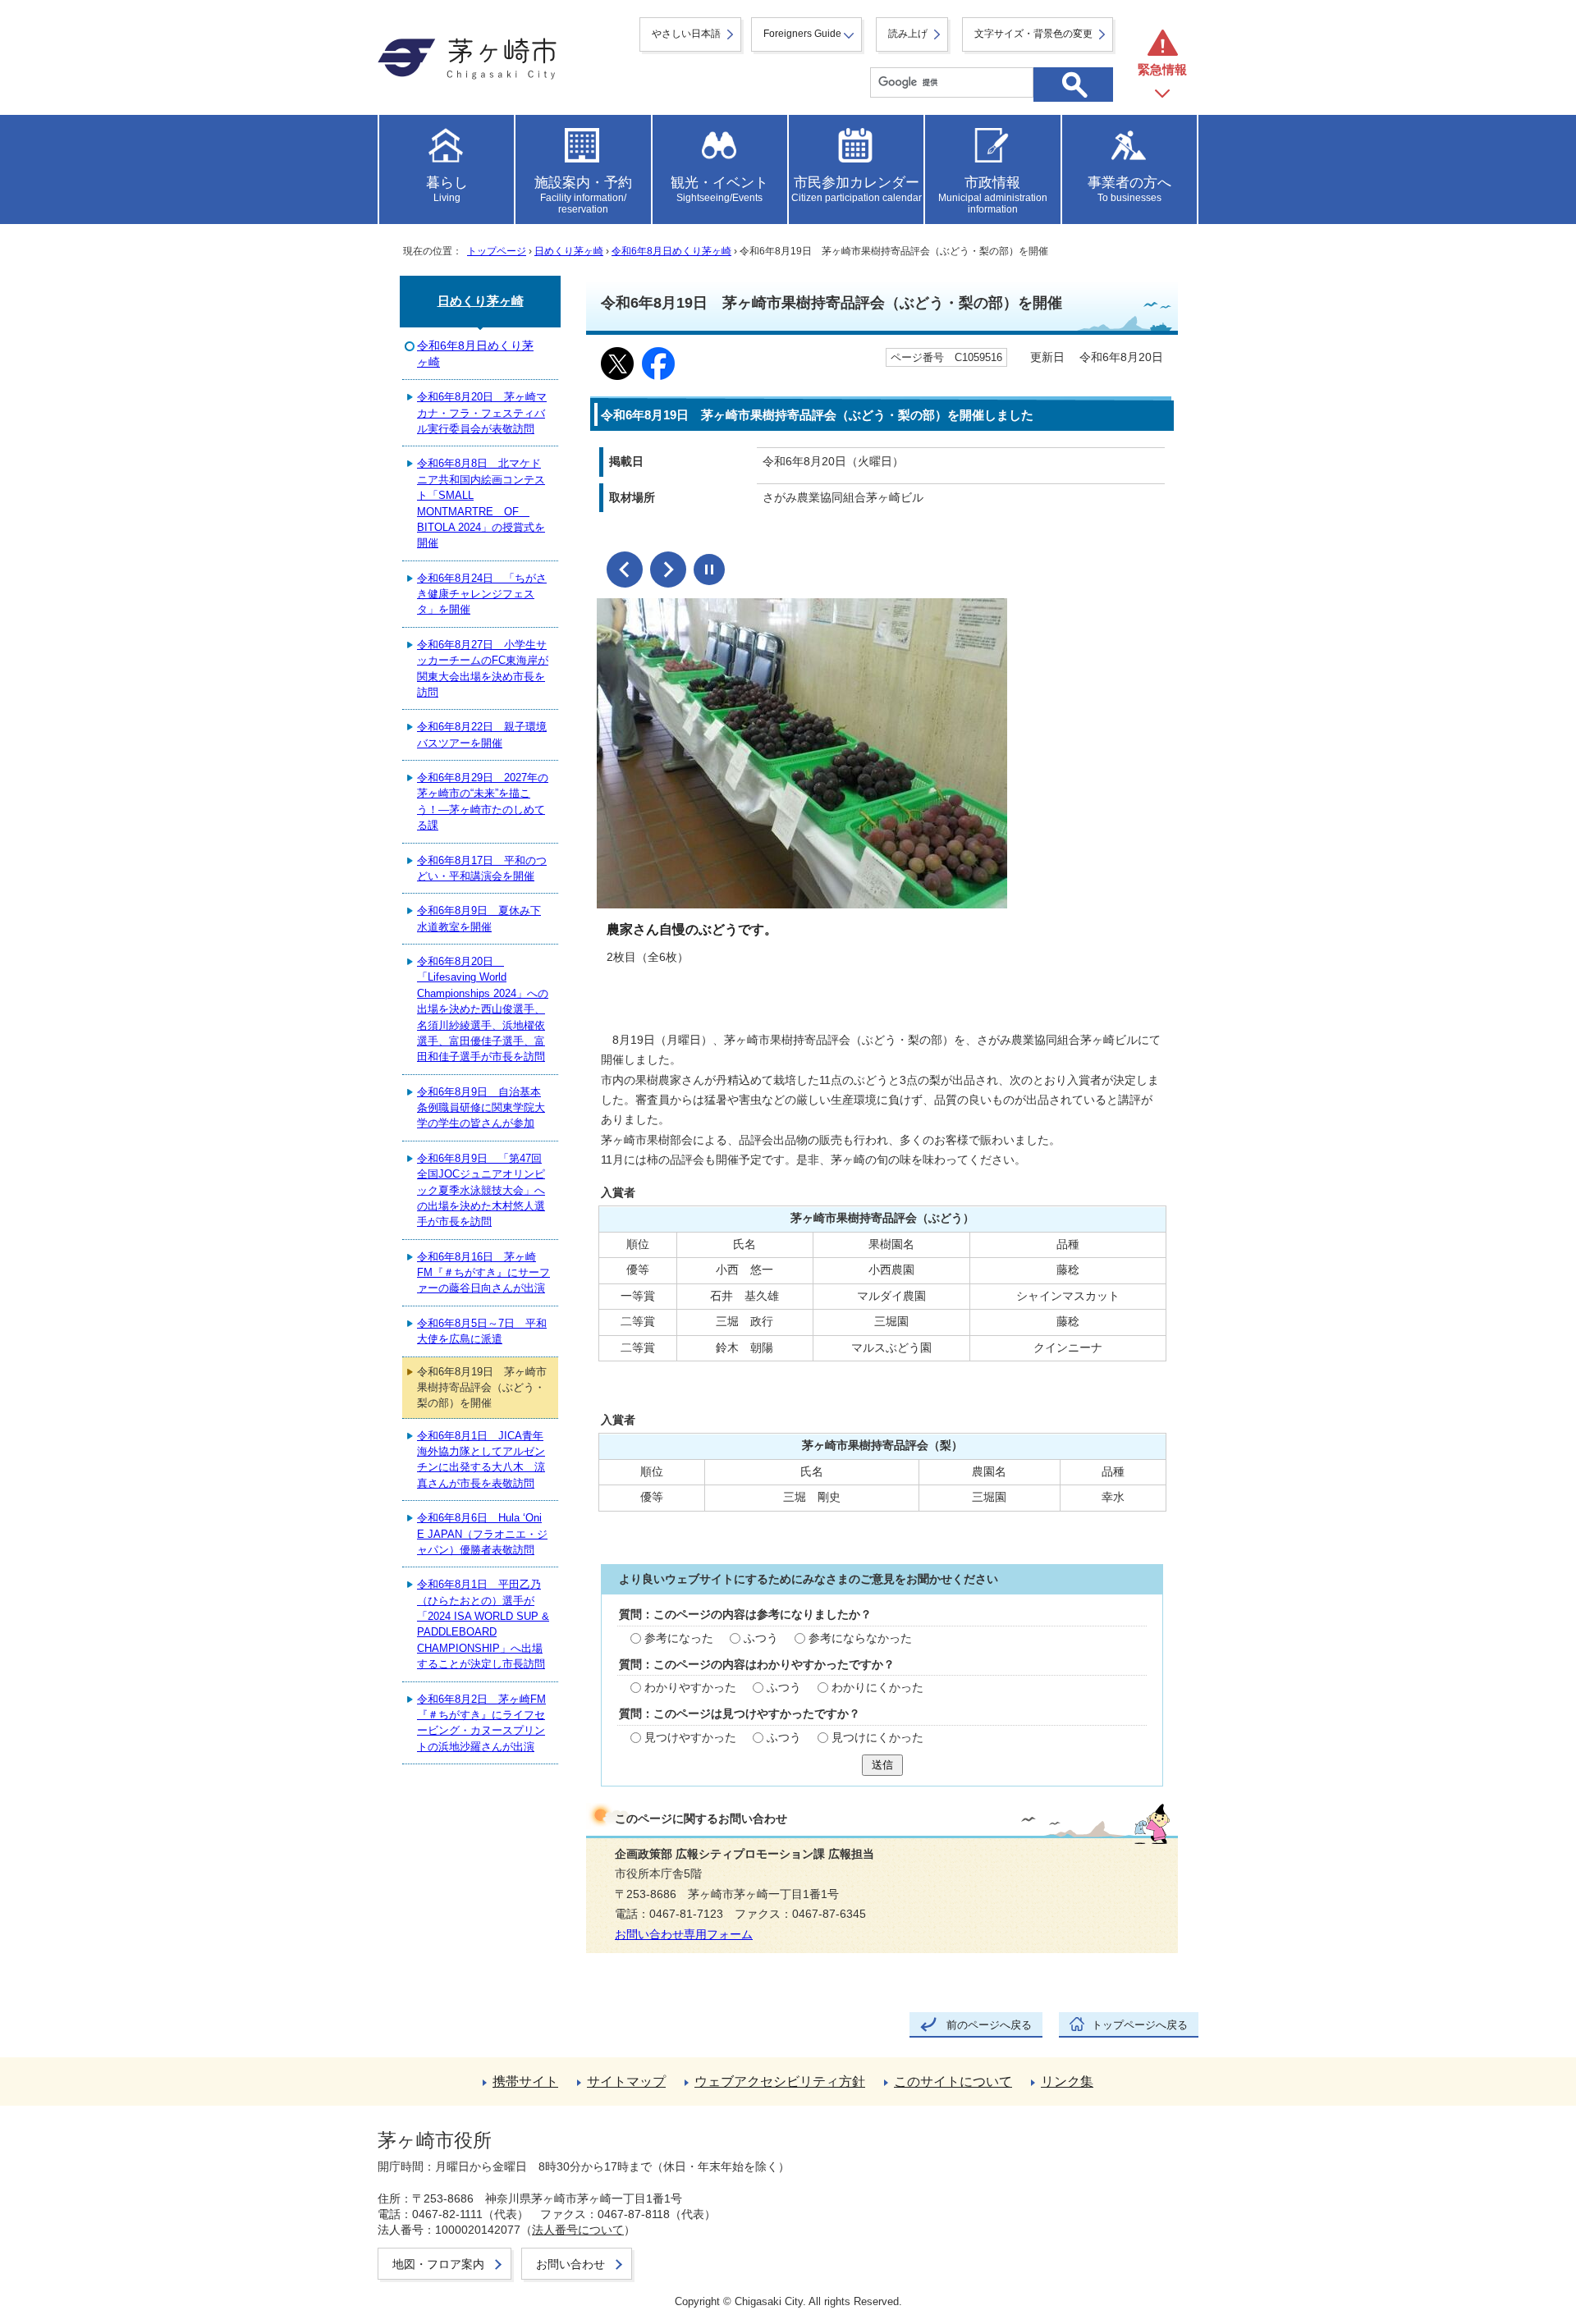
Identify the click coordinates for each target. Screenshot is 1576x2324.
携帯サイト (525, 2082)
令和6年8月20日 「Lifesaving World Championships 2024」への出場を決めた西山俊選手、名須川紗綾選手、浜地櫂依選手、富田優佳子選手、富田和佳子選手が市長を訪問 (483, 1009)
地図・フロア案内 (438, 2264)
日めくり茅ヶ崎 (569, 251)
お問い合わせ (570, 2264)
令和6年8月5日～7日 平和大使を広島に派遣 (482, 1331)
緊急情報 (1162, 69)
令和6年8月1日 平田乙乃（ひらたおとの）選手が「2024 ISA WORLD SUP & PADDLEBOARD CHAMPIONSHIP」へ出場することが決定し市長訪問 (483, 1624)
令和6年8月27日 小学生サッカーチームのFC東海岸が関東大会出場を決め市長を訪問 (483, 668)
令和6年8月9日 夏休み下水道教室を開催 (479, 918)
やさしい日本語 (686, 34)
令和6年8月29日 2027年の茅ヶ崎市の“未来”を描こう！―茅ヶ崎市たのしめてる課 (483, 801)
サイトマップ (626, 2082)
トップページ (497, 251)
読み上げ (908, 34)
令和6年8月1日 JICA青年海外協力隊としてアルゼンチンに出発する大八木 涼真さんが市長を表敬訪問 (481, 1459)
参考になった (679, 1638)
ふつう (761, 1638)
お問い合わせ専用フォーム (684, 1935)
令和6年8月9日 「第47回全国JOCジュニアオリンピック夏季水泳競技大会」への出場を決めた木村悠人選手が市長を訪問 (481, 1190)
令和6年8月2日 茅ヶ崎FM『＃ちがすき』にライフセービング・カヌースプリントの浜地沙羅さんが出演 (481, 1723)
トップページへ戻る (1140, 2025)
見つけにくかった (877, 1738)
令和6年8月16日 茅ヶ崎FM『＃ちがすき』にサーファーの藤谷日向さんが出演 (483, 1273)
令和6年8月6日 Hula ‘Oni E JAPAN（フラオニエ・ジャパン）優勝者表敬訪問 (482, 1534)
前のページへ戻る (989, 2025)
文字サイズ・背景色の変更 (1033, 34)
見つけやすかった (690, 1738)
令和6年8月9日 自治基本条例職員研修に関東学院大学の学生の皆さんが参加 (481, 1108)
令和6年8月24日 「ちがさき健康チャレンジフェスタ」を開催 (482, 594)
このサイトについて (953, 2082)
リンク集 (1067, 2082)
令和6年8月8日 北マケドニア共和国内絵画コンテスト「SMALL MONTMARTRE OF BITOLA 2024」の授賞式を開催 (481, 503)
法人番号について (578, 2230)
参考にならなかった (860, 1638)
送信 (882, 1765)
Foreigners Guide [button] (802, 34)
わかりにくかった (877, 1688)
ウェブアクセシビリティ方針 (780, 2082)
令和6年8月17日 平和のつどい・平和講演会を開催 (482, 868)
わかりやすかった (690, 1688)
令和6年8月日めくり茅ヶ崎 (671, 251)
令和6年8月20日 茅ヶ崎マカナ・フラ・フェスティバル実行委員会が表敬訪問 (482, 413)
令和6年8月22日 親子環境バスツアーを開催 (482, 734)
